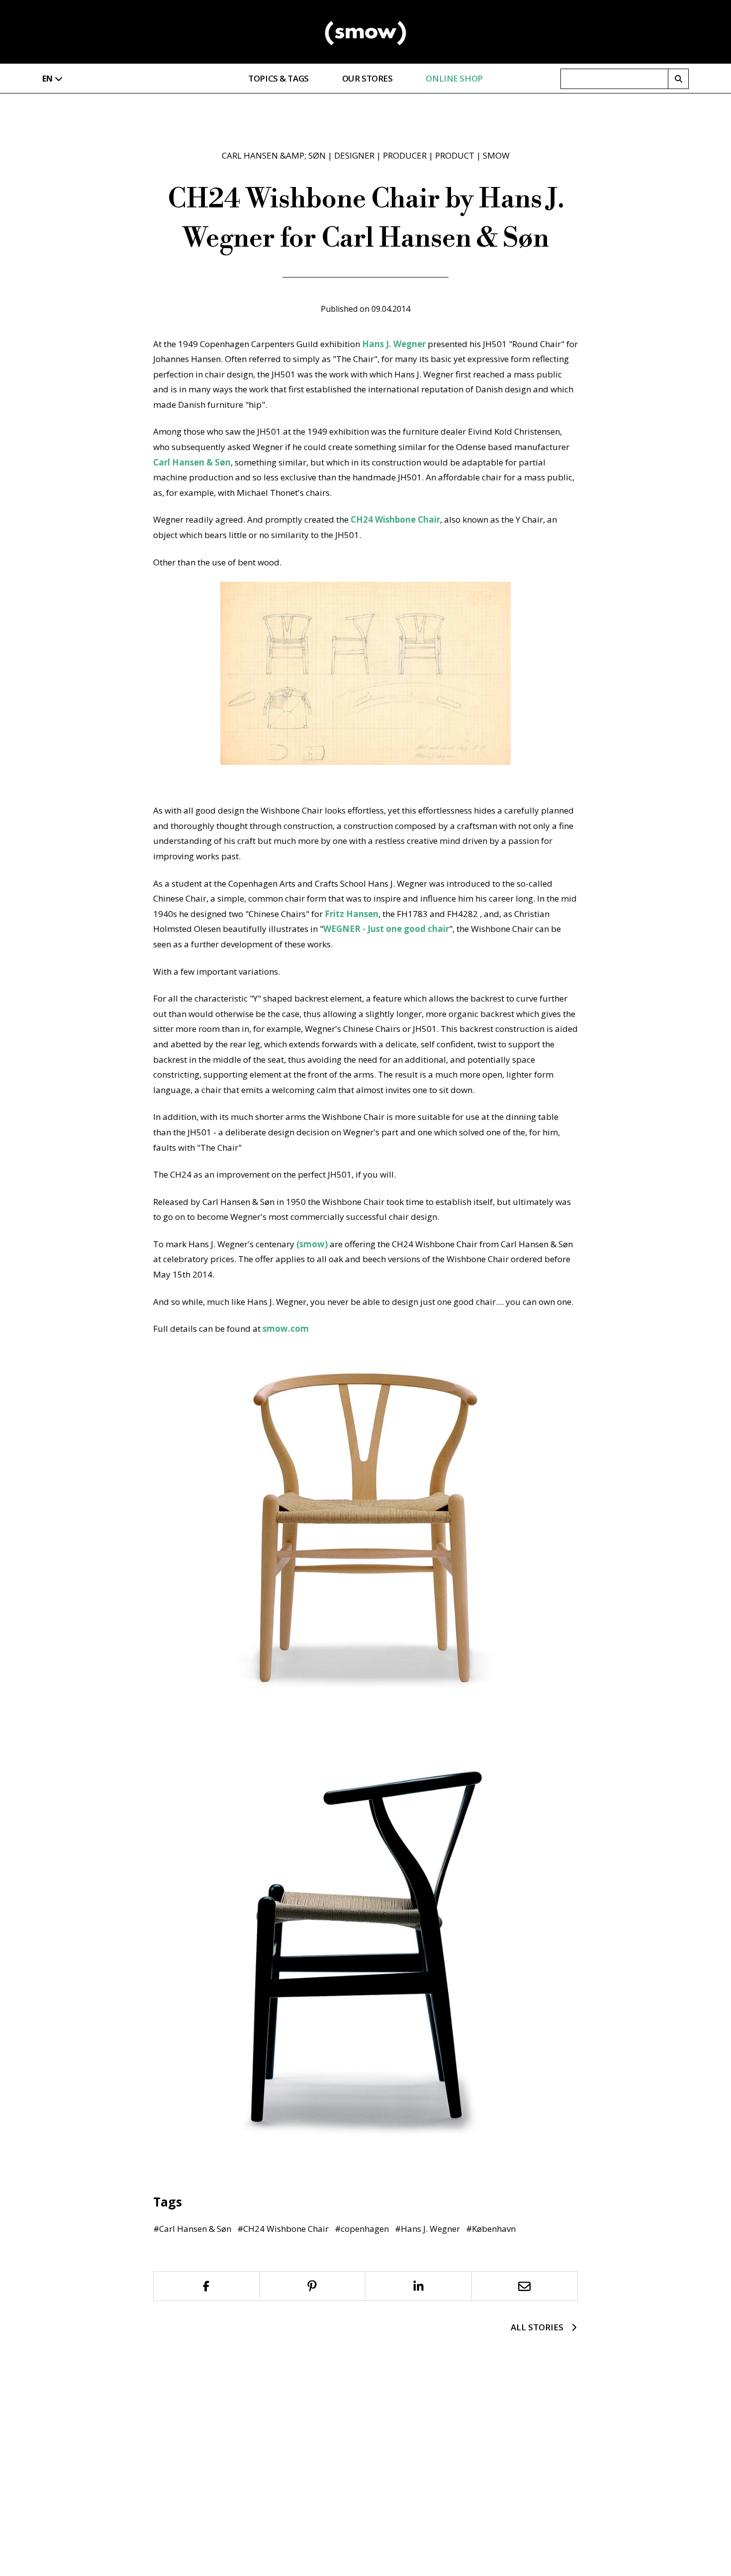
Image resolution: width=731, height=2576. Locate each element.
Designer (354, 155)
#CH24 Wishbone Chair (283, 2229)
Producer (405, 155)
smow (496, 155)
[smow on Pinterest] (313, 2286)
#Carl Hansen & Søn (192, 2229)
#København (491, 2229)
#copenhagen (362, 2229)
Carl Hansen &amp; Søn (274, 155)
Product (455, 155)
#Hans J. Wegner (427, 2229)
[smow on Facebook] (206, 2286)
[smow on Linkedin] (419, 2286)
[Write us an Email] (525, 2286)
